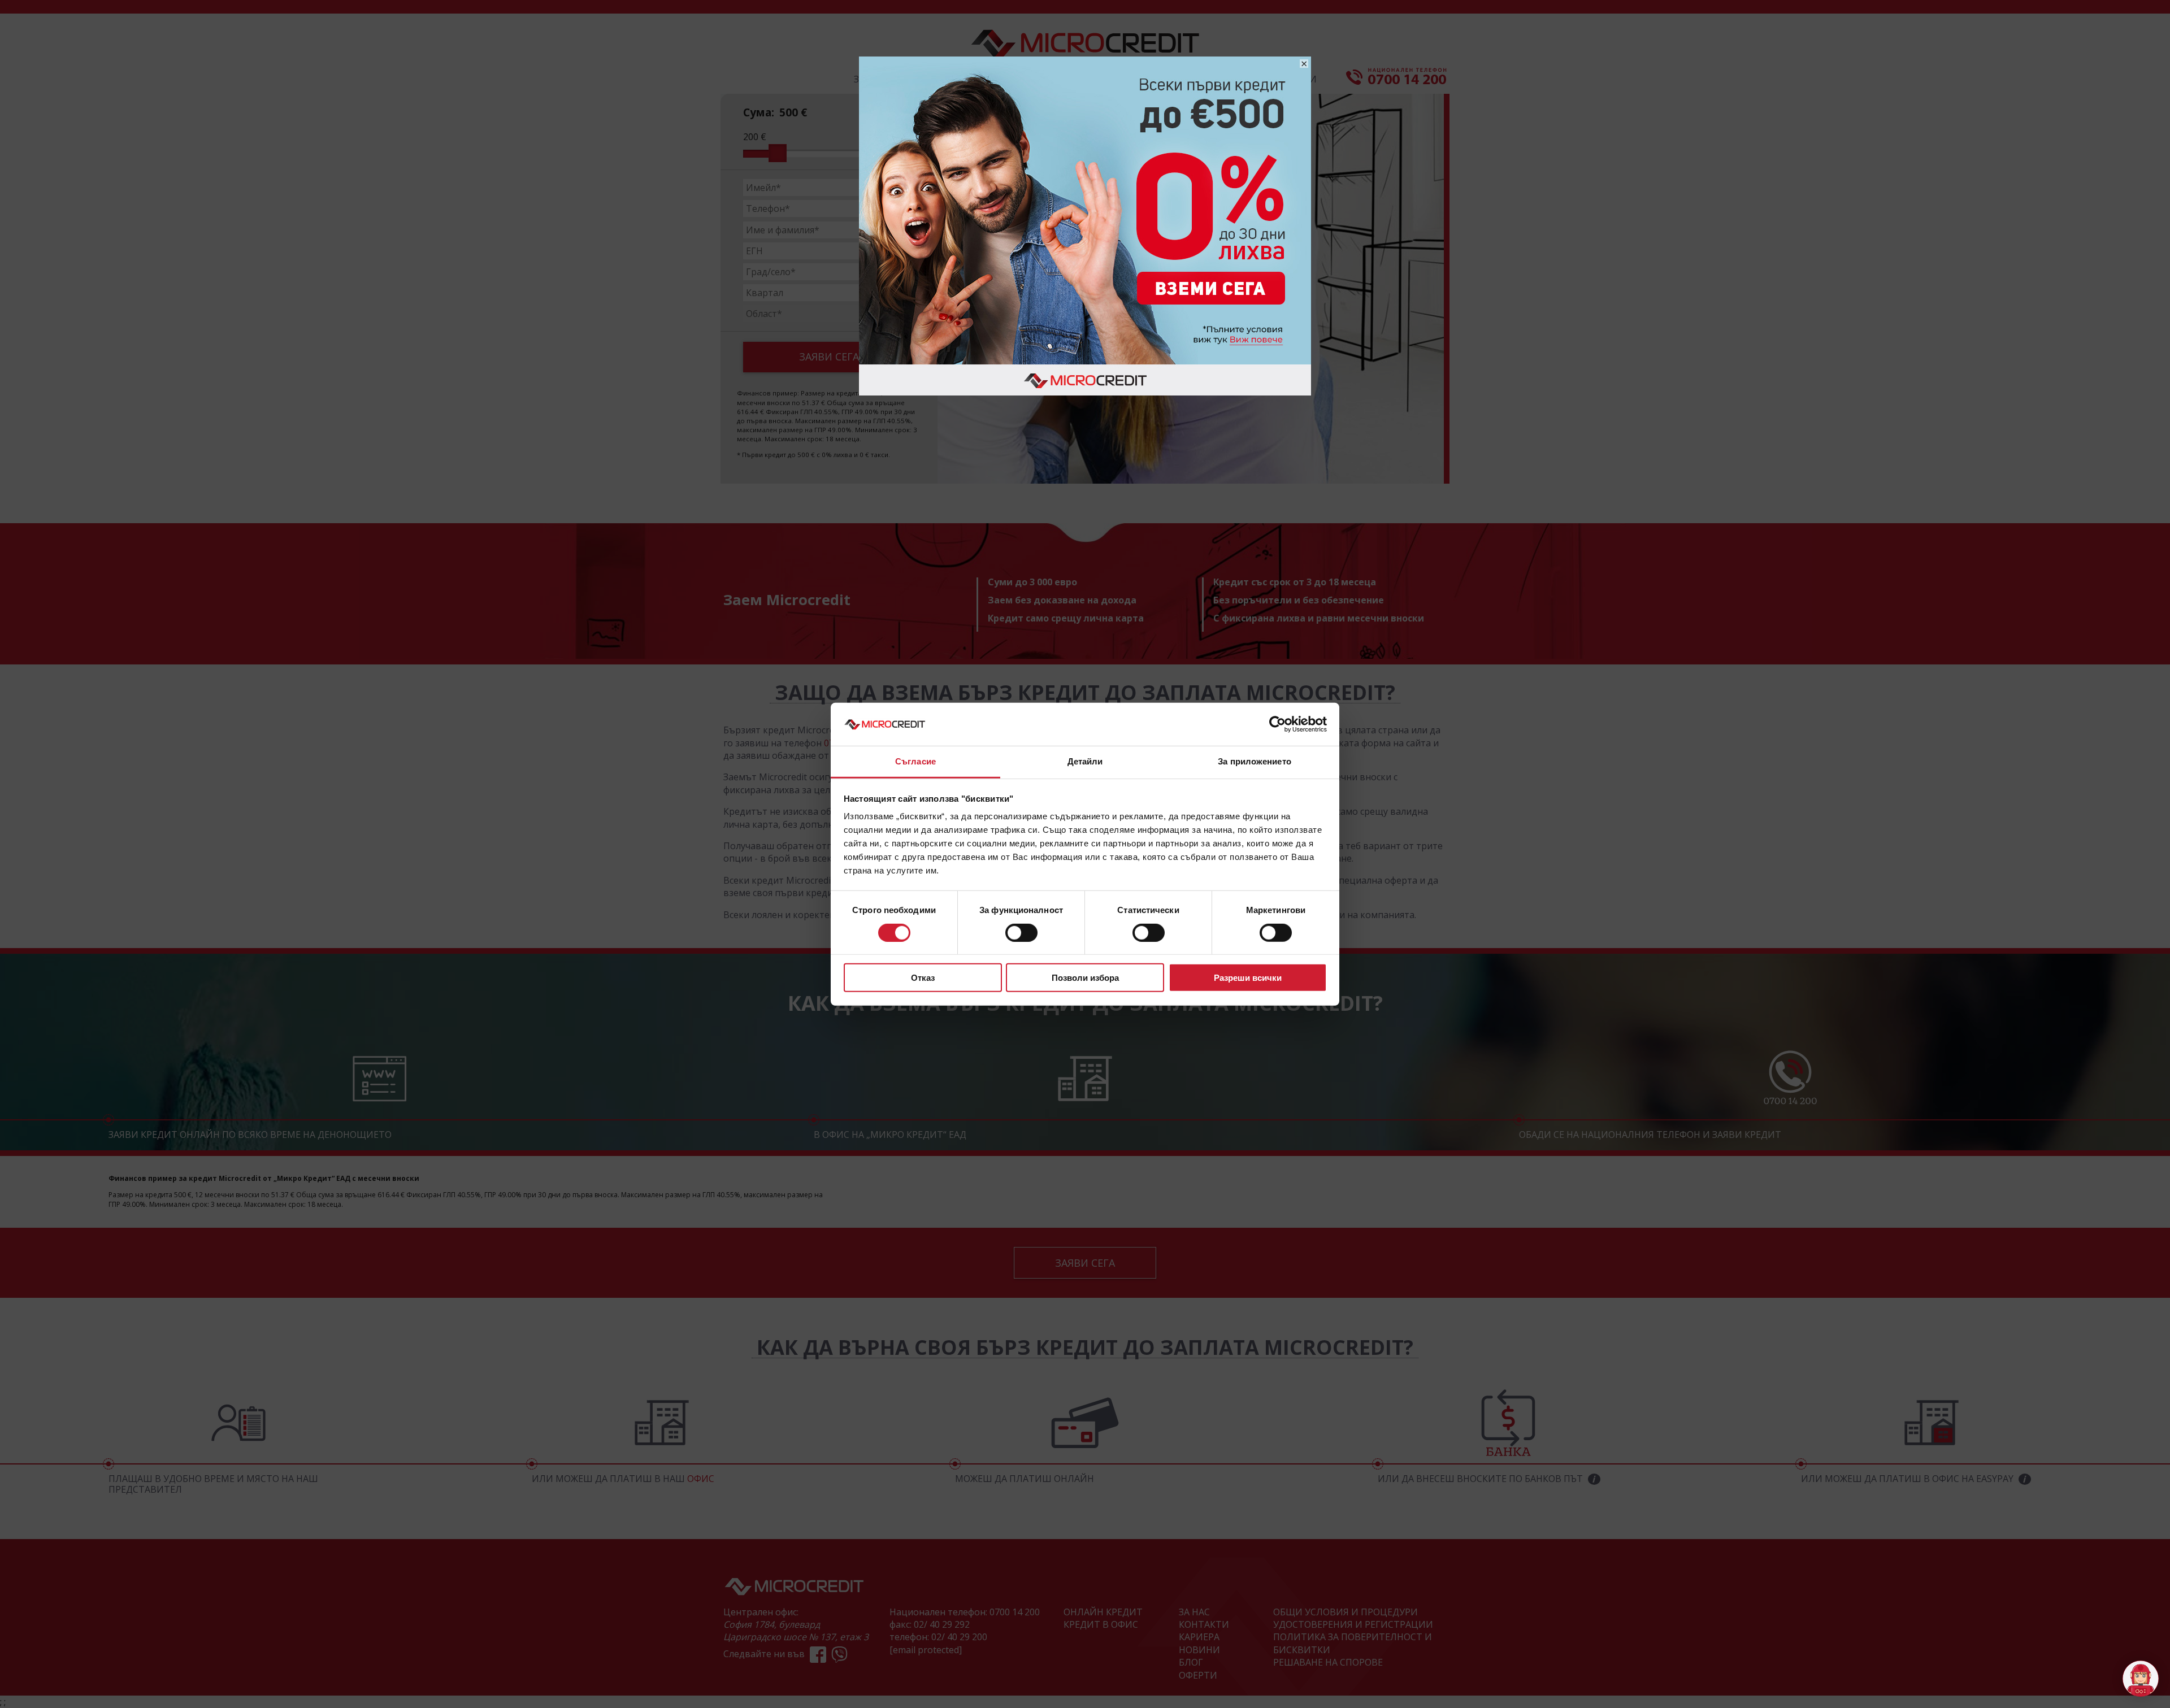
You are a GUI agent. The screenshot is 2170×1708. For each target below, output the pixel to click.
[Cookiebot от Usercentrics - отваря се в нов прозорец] (1277, 724)
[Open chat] (2141, 1679)
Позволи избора (1085, 978)
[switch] (1021, 932)
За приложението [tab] (1255, 761)
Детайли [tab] (1085, 761)
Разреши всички (1248, 978)
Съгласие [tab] (915, 761)
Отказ (923, 978)
